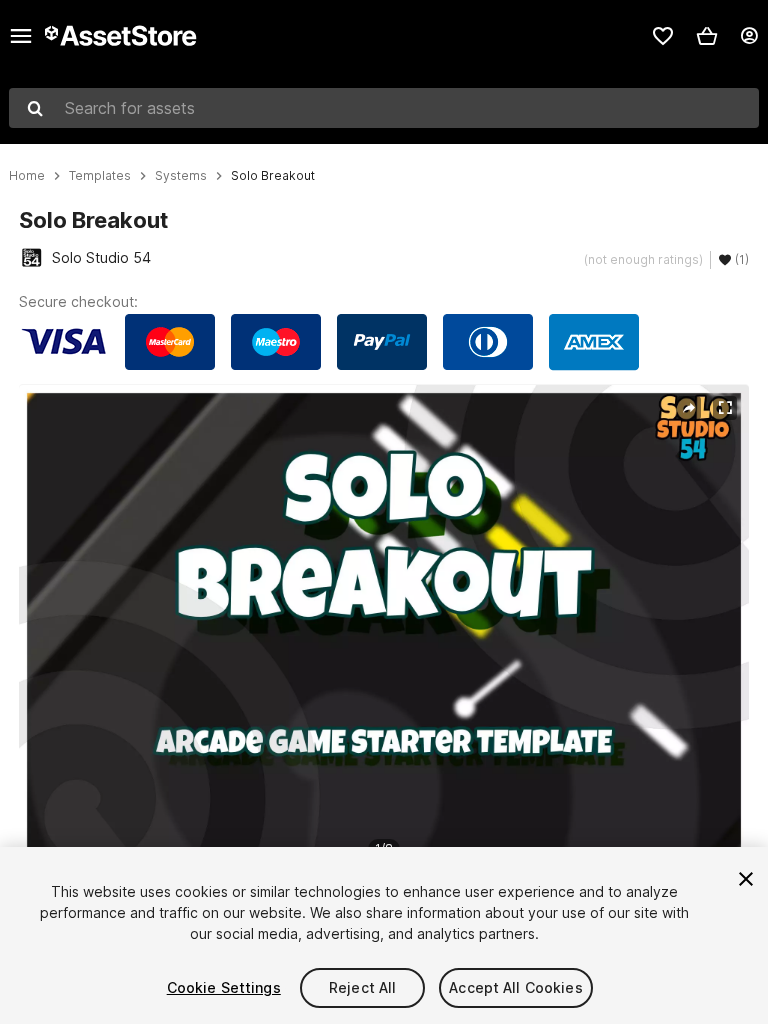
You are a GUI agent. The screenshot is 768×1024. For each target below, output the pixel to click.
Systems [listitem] (181, 176)
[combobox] (384, 108)
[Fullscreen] (725, 408)
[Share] (689, 408)
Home (27, 176)
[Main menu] (21, 36)
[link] (663, 36)
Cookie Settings (224, 987)
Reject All (362, 987)
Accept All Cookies (516, 987)
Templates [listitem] (100, 176)
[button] (707, 36)
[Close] (746, 879)
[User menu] (749, 36)
